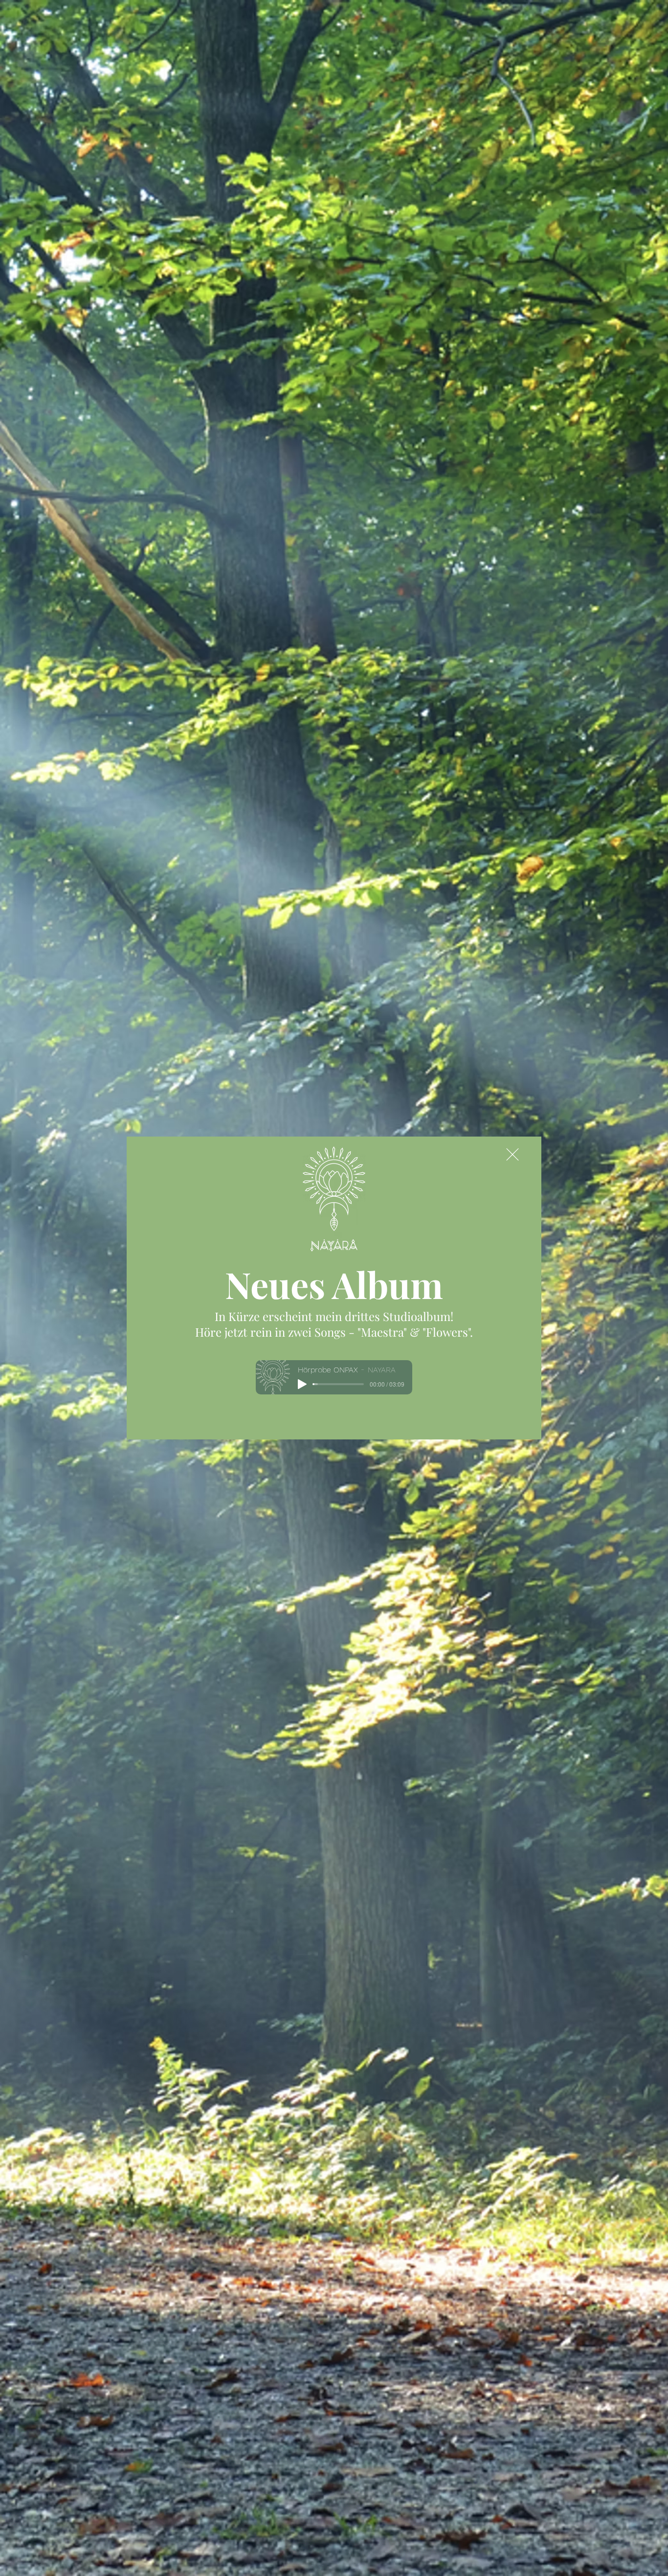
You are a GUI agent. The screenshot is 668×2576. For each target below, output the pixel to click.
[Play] (302, 1384)
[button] (512, 1154)
